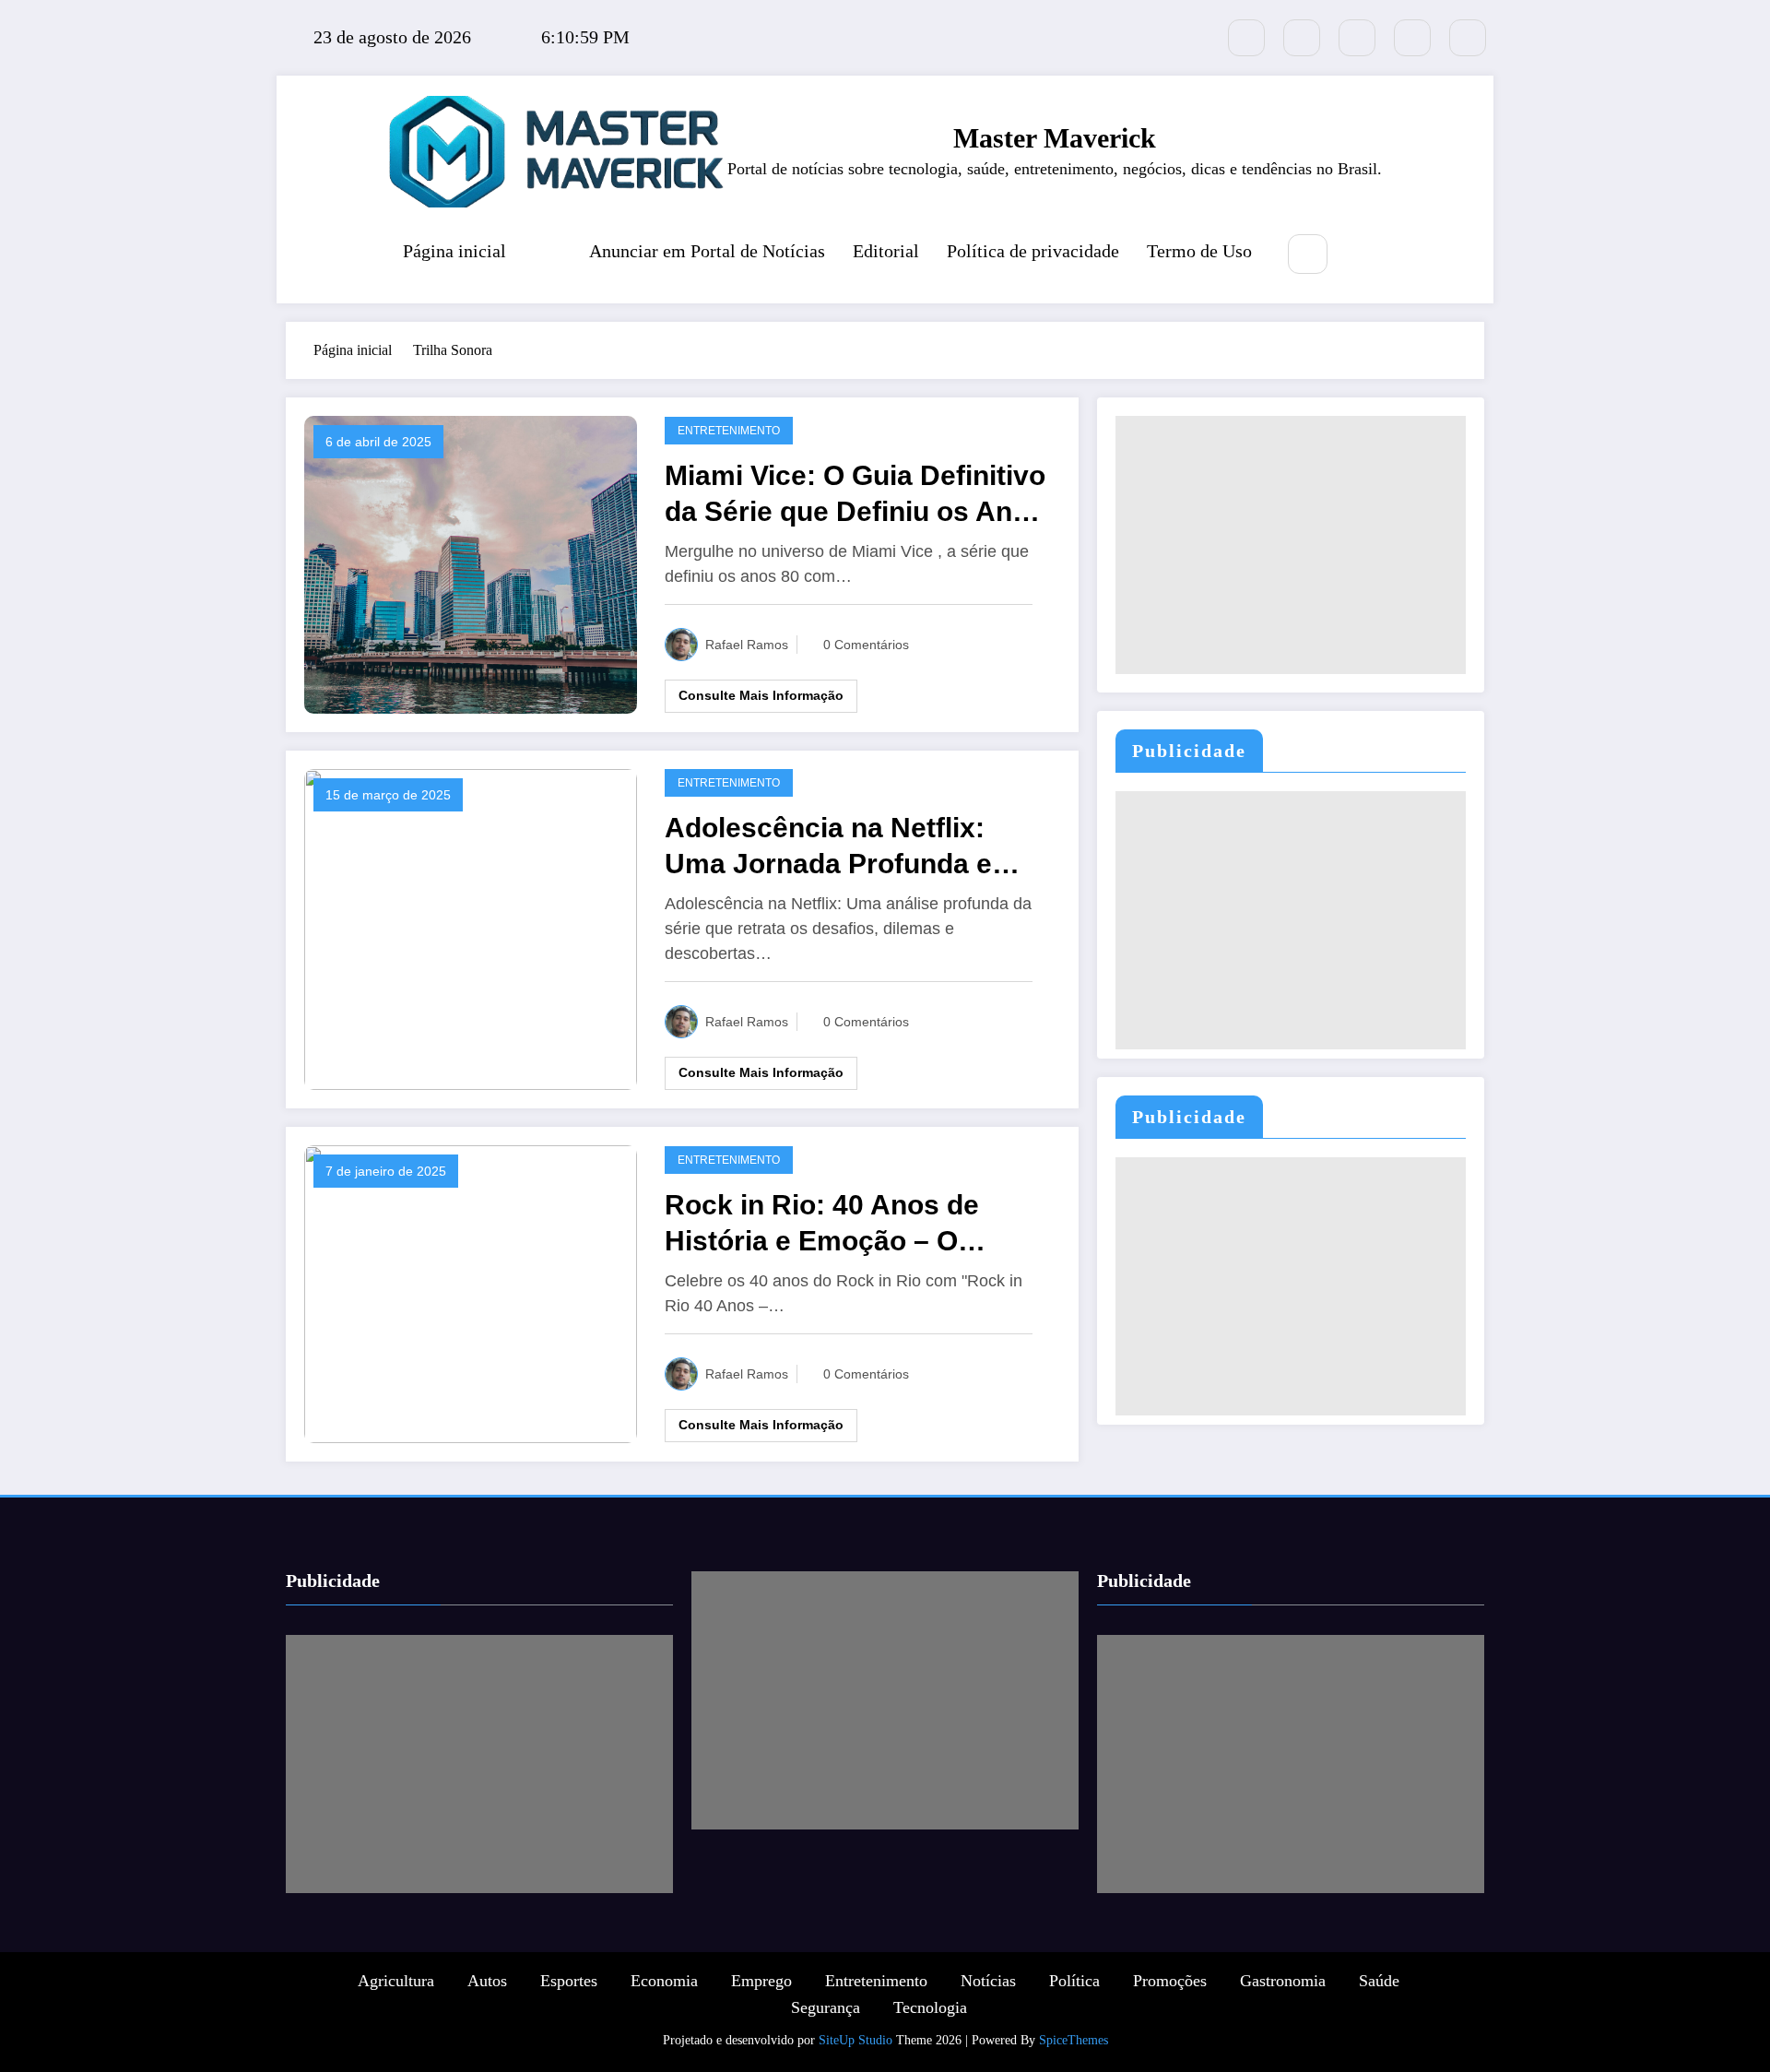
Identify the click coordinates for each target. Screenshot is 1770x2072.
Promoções (1170, 1981)
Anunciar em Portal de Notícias (707, 251)
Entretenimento (729, 431)
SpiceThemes (1074, 2040)
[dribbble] (1357, 38)
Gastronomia (1283, 1981)
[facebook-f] (1302, 38)
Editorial (886, 251)
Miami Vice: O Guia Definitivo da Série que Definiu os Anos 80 (855, 495)
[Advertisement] (1291, 545)
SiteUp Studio (855, 2040)
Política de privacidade (1033, 251)
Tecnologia (930, 2007)
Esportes (569, 1981)
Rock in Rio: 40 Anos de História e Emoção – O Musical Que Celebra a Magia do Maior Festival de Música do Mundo (855, 1224)
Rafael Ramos (747, 645)
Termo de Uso (1199, 251)
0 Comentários (866, 645)
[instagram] (1412, 38)
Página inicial (454, 251)
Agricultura (396, 1981)
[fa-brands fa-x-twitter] (1246, 38)
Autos (487, 1981)
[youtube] (1468, 38)
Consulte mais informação (761, 695)
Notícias (988, 1981)
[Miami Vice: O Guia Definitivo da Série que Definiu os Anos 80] (471, 563)
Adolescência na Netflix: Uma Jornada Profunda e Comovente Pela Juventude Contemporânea (845, 847)
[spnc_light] (1363, 255)
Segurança (826, 2007)
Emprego (761, 1981)
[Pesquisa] (1308, 254)
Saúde (1379, 1981)
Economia (664, 1981)
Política (1074, 1981)
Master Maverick (1055, 138)
